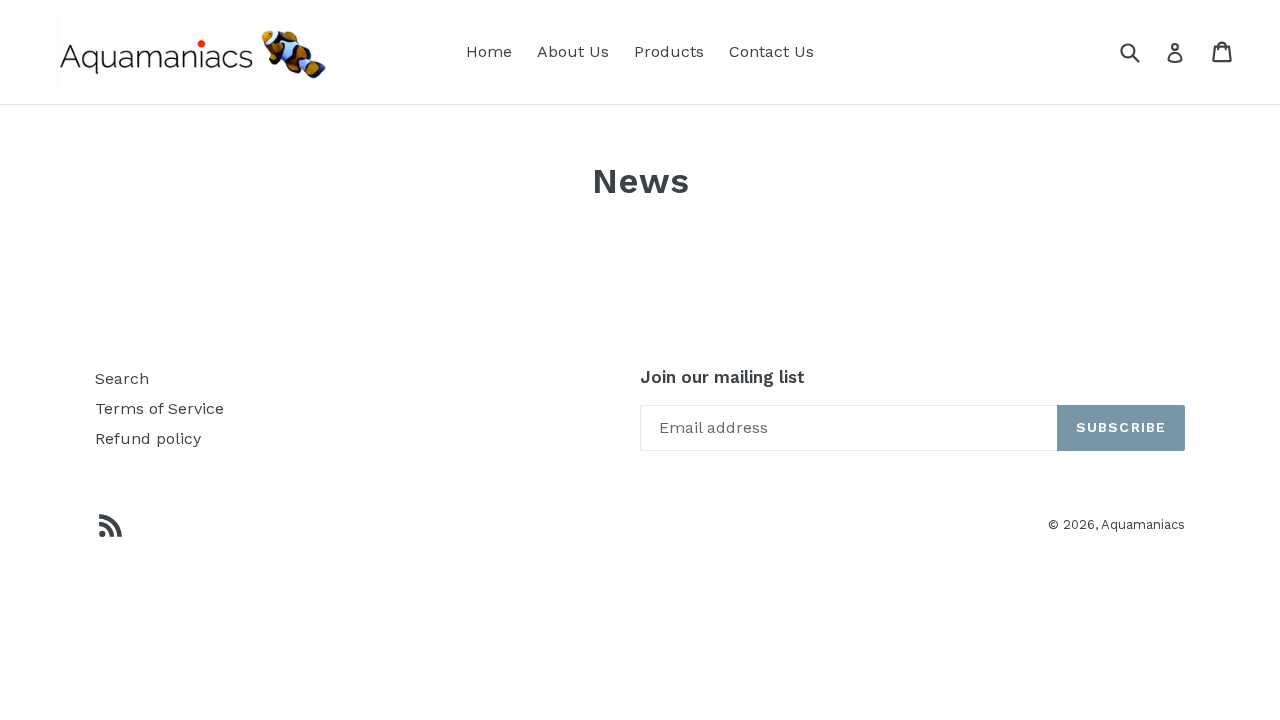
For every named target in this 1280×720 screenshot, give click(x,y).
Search (122, 378)
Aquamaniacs (1143, 524)
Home (489, 51)
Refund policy (148, 438)
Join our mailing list (722, 377)
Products (669, 51)
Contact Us (771, 51)
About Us (573, 51)
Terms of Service (159, 408)
